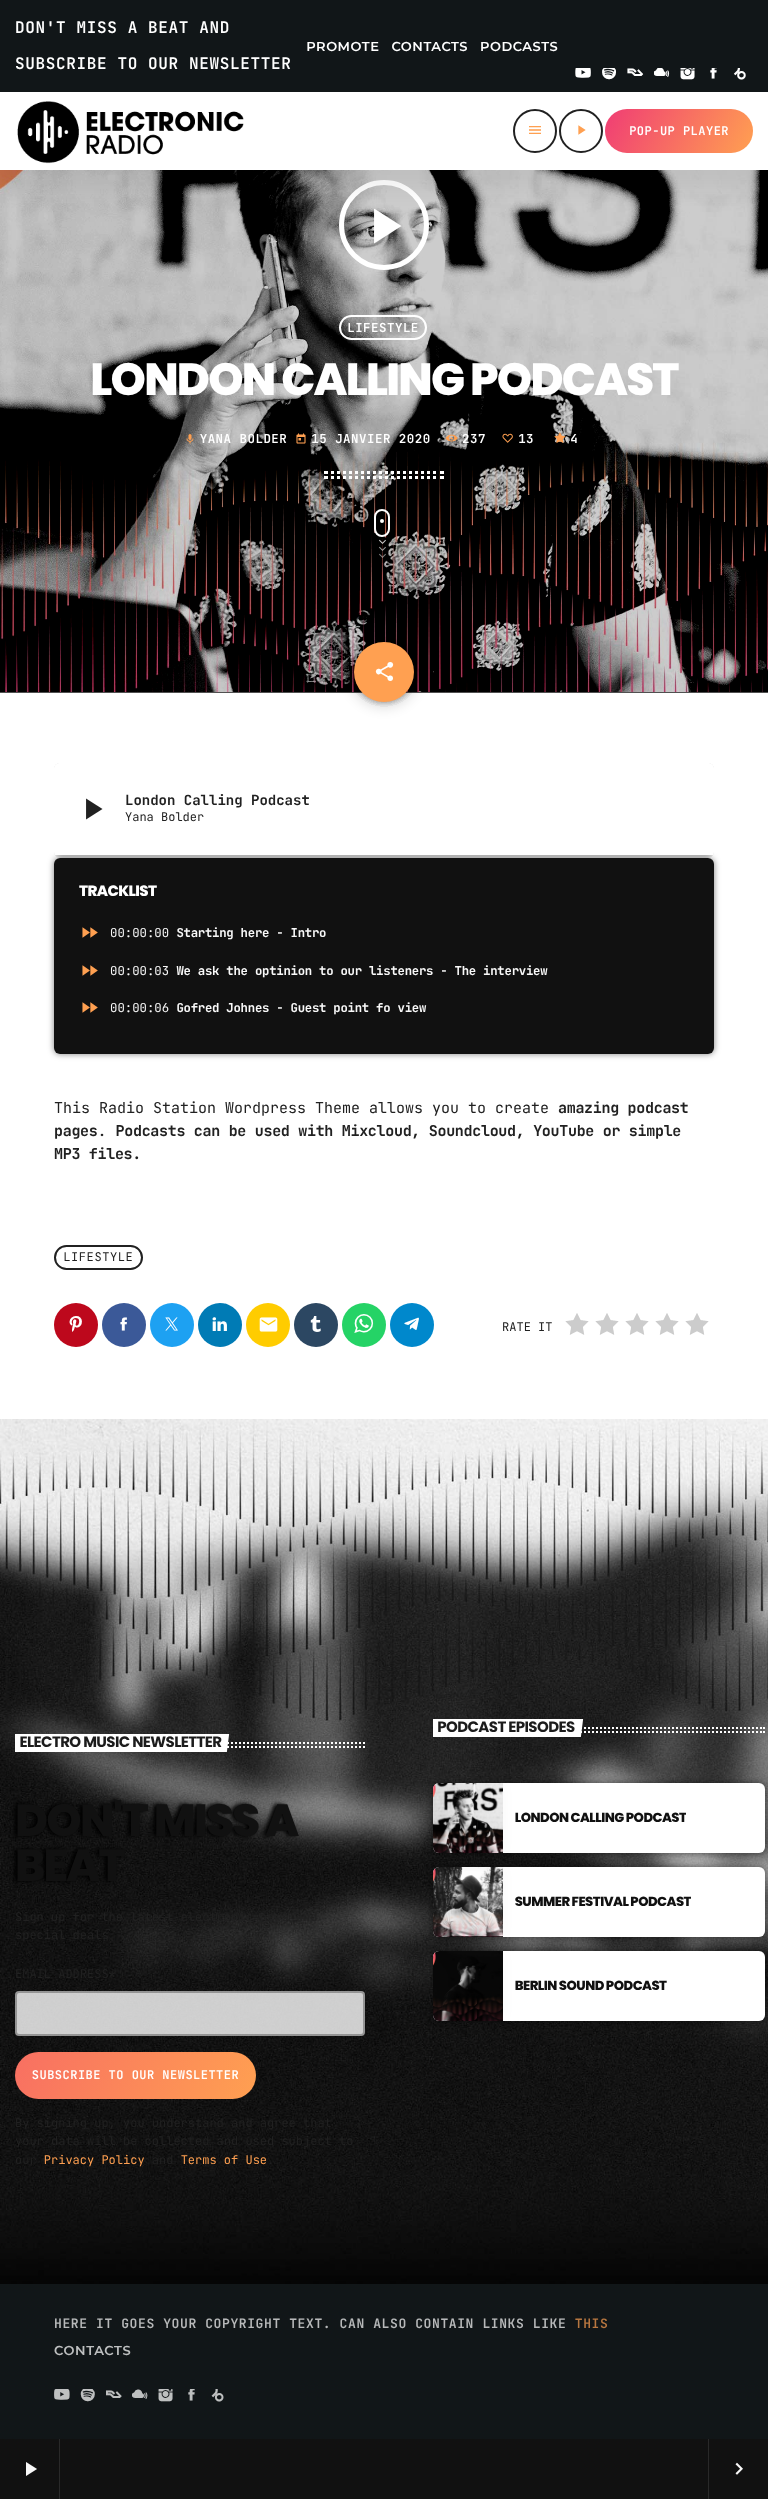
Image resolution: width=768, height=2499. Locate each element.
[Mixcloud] (662, 75)
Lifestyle (383, 327)
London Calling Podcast (601, 1817)
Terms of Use (224, 2160)
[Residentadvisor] (635, 75)
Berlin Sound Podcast (591, 1985)
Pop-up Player (679, 131)
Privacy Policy (94, 2160)
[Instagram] (688, 75)
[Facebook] (714, 75)
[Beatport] (740, 75)
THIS (592, 2323)
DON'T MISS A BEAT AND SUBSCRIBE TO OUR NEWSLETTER (153, 45)
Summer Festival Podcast (603, 1901)
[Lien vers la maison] (130, 131)
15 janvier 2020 (366, 438)
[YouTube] (583, 75)
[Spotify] (609, 75)
